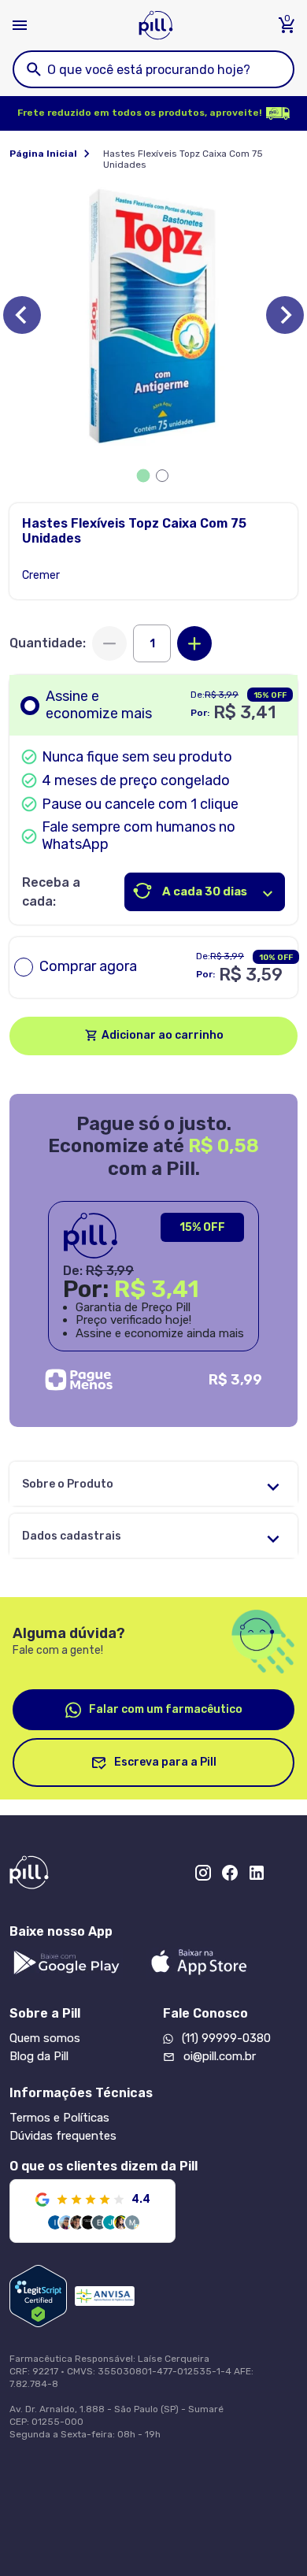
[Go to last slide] (22, 315)
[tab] (144, 475)
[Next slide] (285, 315)
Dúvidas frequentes (63, 2136)
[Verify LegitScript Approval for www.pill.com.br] (38, 2296)
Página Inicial (43, 154)
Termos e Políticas (59, 2118)
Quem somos (45, 2038)
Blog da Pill (39, 2056)
